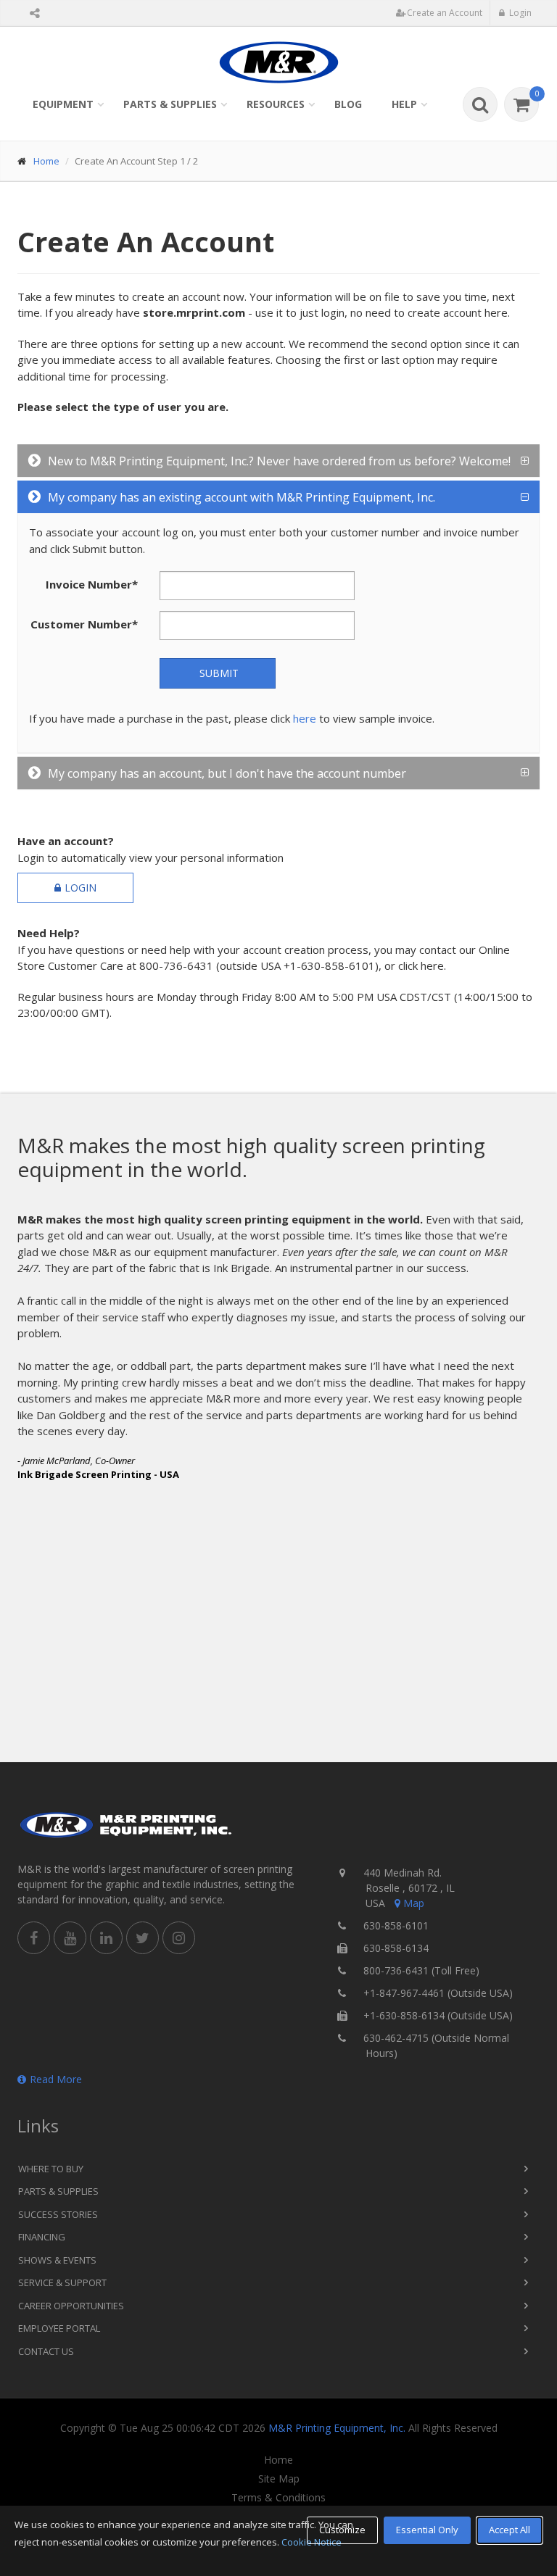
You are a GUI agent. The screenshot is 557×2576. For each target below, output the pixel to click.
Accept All (509, 2530)
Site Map (279, 2479)
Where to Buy (51, 2169)
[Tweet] (143, 1938)
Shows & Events (57, 2260)
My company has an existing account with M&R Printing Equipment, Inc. (242, 497)
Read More (56, 2079)
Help (404, 104)
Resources (276, 104)
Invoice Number (92, 584)
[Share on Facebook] (34, 1938)
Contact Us (46, 2351)
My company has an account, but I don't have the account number (227, 773)
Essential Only (427, 2530)
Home (46, 161)
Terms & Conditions (278, 2498)
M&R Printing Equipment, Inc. (337, 2428)
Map (414, 1903)
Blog (348, 104)
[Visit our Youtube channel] (70, 1938)
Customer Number (84, 624)
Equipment (63, 104)
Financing (42, 2237)
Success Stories (58, 2214)
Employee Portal (59, 2328)
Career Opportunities (71, 2306)
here (305, 718)
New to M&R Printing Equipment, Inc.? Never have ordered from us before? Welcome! (279, 461)
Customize (342, 2530)
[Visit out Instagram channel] (179, 1938)
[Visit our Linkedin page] (106, 1938)
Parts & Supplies (170, 104)
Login (81, 888)
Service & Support (62, 2282)
